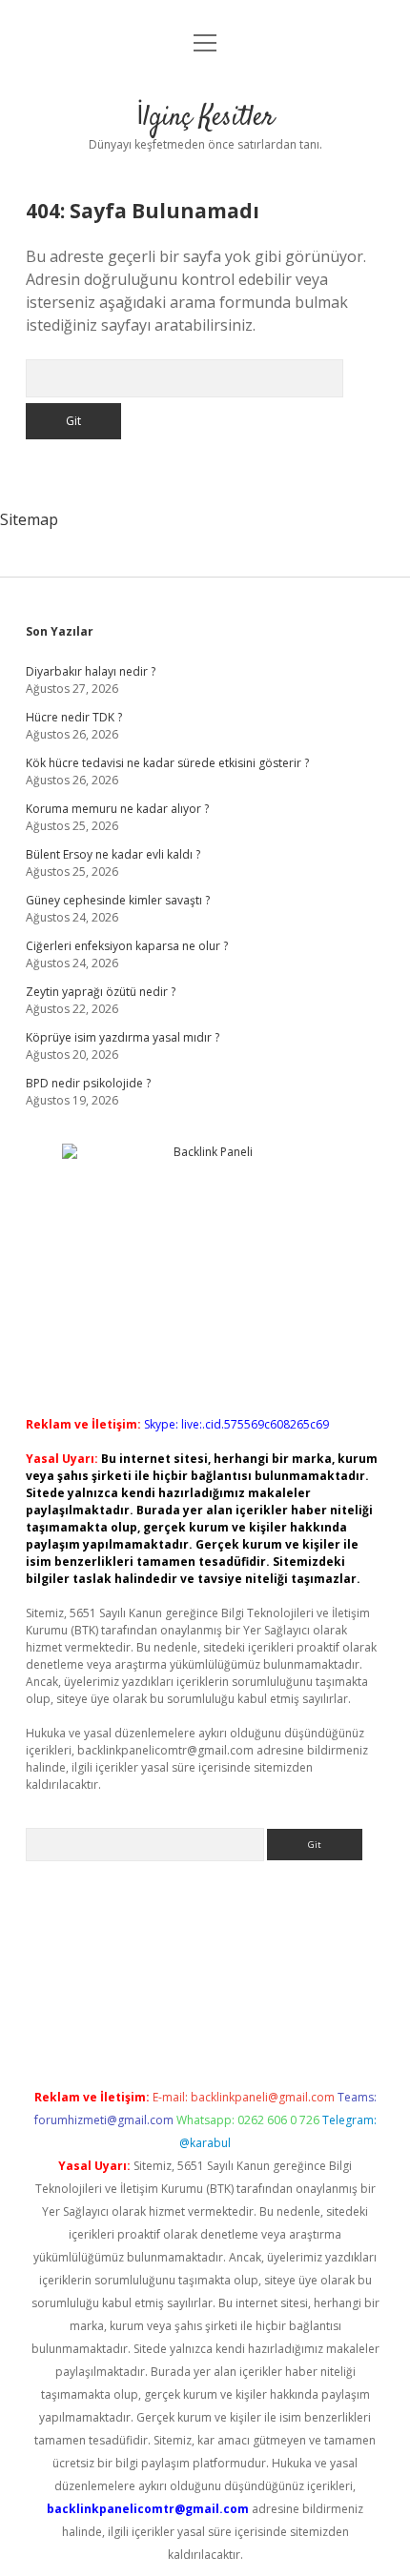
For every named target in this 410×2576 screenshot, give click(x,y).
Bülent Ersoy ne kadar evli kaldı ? (113, 854)
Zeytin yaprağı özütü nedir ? (101, 992)
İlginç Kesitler (205, 118)
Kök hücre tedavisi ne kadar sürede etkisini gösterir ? (167, 763)
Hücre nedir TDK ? (74, 717)
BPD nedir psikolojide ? (88, 1083)
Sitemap (29, 519)
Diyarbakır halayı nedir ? (91, 671)
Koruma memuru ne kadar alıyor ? (117, 809)
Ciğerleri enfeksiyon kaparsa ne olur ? (127, 946)
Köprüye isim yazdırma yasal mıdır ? (123, 1037)
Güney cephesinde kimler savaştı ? (118, 900)
